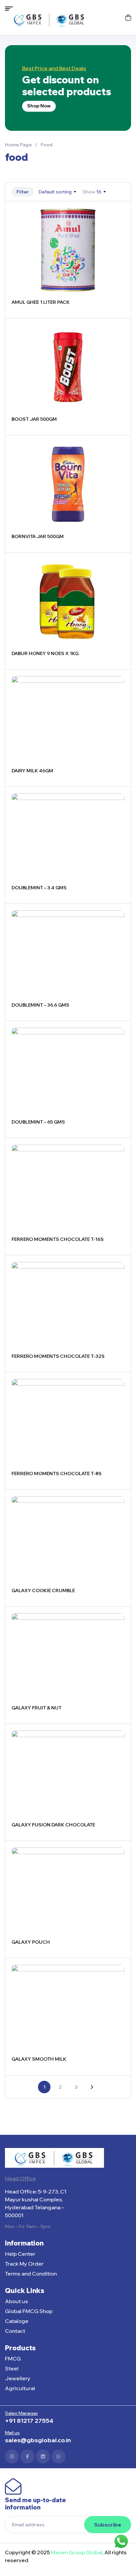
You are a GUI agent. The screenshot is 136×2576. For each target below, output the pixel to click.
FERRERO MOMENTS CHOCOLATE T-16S (58, 1239)
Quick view (118, 229)
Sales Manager (21, 2413)
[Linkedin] (43, 2456)
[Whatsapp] (58, 2456)
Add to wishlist (118, 214)
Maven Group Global (77, 2552)
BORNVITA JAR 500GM (38, 536)
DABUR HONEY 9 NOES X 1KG (45, 653)
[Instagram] (12, 2456)
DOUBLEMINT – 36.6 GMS (40, 1005)
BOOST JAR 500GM (34, 419)
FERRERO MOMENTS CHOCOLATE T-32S (58, 1356)
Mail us (12, 2433)
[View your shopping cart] (128, 17)
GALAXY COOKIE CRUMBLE (43, 1590)
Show (89, 192)
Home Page (18, 145)
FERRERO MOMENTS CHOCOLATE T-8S (57, 1474)
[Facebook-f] (27, 2456)
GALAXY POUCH (31, 1942)
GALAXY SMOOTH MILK (39, 2059)
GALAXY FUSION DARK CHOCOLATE (53, 1825)
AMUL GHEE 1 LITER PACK (41, 302)
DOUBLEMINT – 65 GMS (38, 1122)
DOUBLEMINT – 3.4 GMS (39, 888)
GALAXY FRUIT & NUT (36, 1708)
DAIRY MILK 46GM (32, 771)
